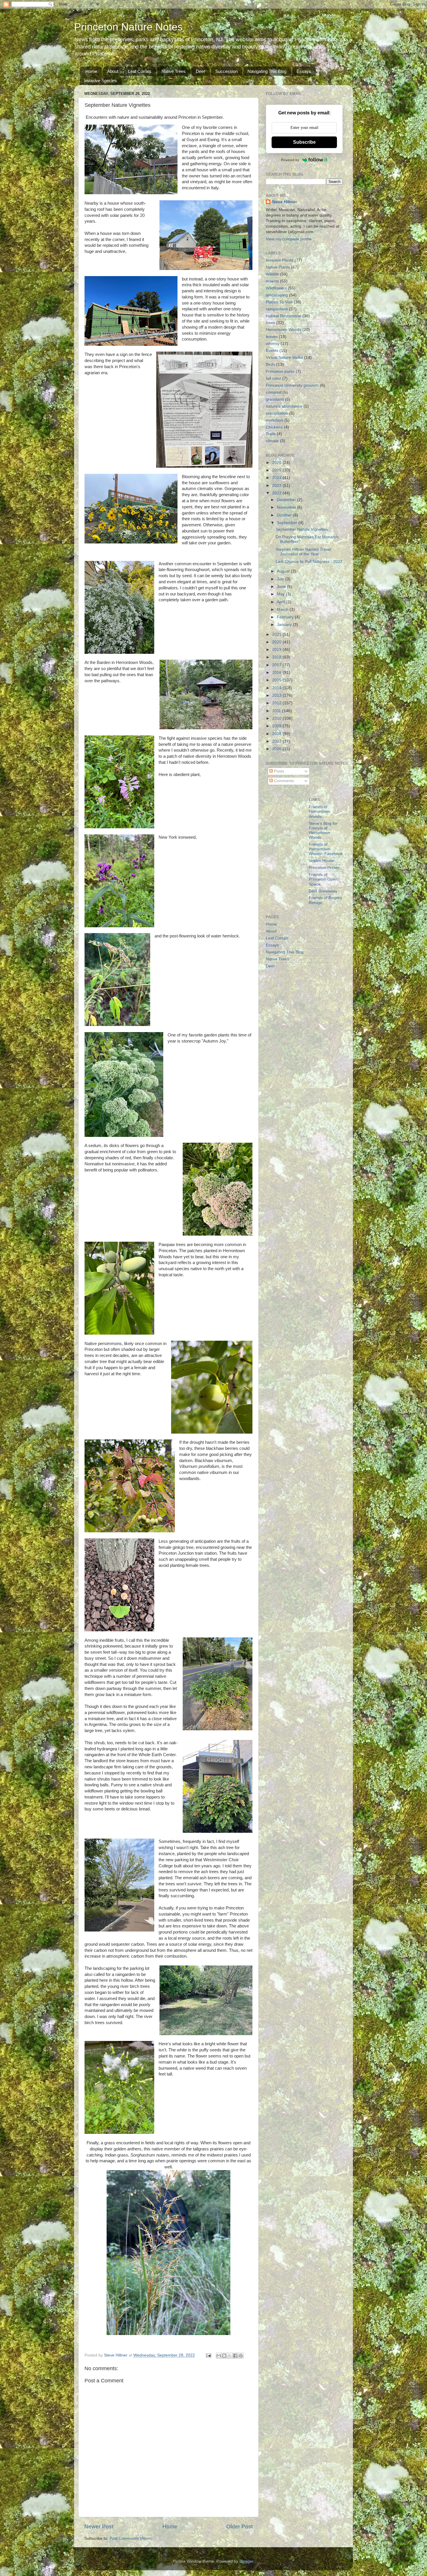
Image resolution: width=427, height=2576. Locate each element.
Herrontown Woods (284, 330)
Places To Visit (279, 302)
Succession (226, 71)
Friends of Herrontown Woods (320, 812)
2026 (277, 463)
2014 (277, 688)
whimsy (273, 344)
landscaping (277, 295)
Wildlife (272, 274)
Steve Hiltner (284, 202)
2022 (277, 493)
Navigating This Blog (267, 71)
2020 (277, 642)
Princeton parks (280, 371)
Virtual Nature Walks (284, 358)
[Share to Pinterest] (241, 2356)
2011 (277, 711)
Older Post (239, 2527)
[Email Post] (208, 2355)
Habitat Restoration (284, 316)
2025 (277, 470)
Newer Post (99, 2527)
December (287, 500)
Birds (270, 364)
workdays (274, 420)
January (285, 625)
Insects (272, 281)
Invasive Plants (280, 260)
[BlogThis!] (224, 2356)
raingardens (277, 309)
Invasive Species (101, 81)
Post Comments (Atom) (131, 2538)
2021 (277, 634)
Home (91, 71)
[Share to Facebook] (235, 2356)
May (281, 594)
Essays (304, 71)
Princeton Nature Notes (128, 27)
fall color (273, 378)
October (285, 515)
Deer (200, 71)
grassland (275, 399)
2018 (277, 657)
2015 (277, 680)
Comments (283, 781)
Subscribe (304, 142)
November (287, 507)
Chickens (274, 427)
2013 (277, 695)
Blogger (246, 2561)
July (281, 579)
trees (270, 323)
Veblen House (322, 861)
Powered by (290, 160)
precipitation (277, 413)
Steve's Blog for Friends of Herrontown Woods (323, 831)
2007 (277, 741)
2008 (277, 734)
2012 (277, 703)
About (113, 71)
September (288, 523)
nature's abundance (284, 406)
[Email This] (219, 2356)
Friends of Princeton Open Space (323, 879)
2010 (277, 718)
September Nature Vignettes (302, 529)
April (281, 602)
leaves (272, 337)
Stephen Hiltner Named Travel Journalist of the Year (303, 552)
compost (274, 392)
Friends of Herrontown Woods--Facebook (326, 849)
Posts (278, 771)
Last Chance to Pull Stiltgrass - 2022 (309, 562)
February (286, 617)
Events (272, 351)
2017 (277, 665)
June (282, 587)
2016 (277, 673)
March (283, 610)
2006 (277, 749)
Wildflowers (276, 288)
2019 (277, 650)
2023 (277, 486)
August (284, 571)
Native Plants (278, 267)
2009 (277, 726)
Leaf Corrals (140, 71)
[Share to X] (230, 2356)
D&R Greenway (323, 891)
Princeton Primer (324, 868)
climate (272, 441)
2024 (277, 478)
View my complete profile (289, 239)
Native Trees (174, 71)
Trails (271, 434)
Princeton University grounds (292, 385)
